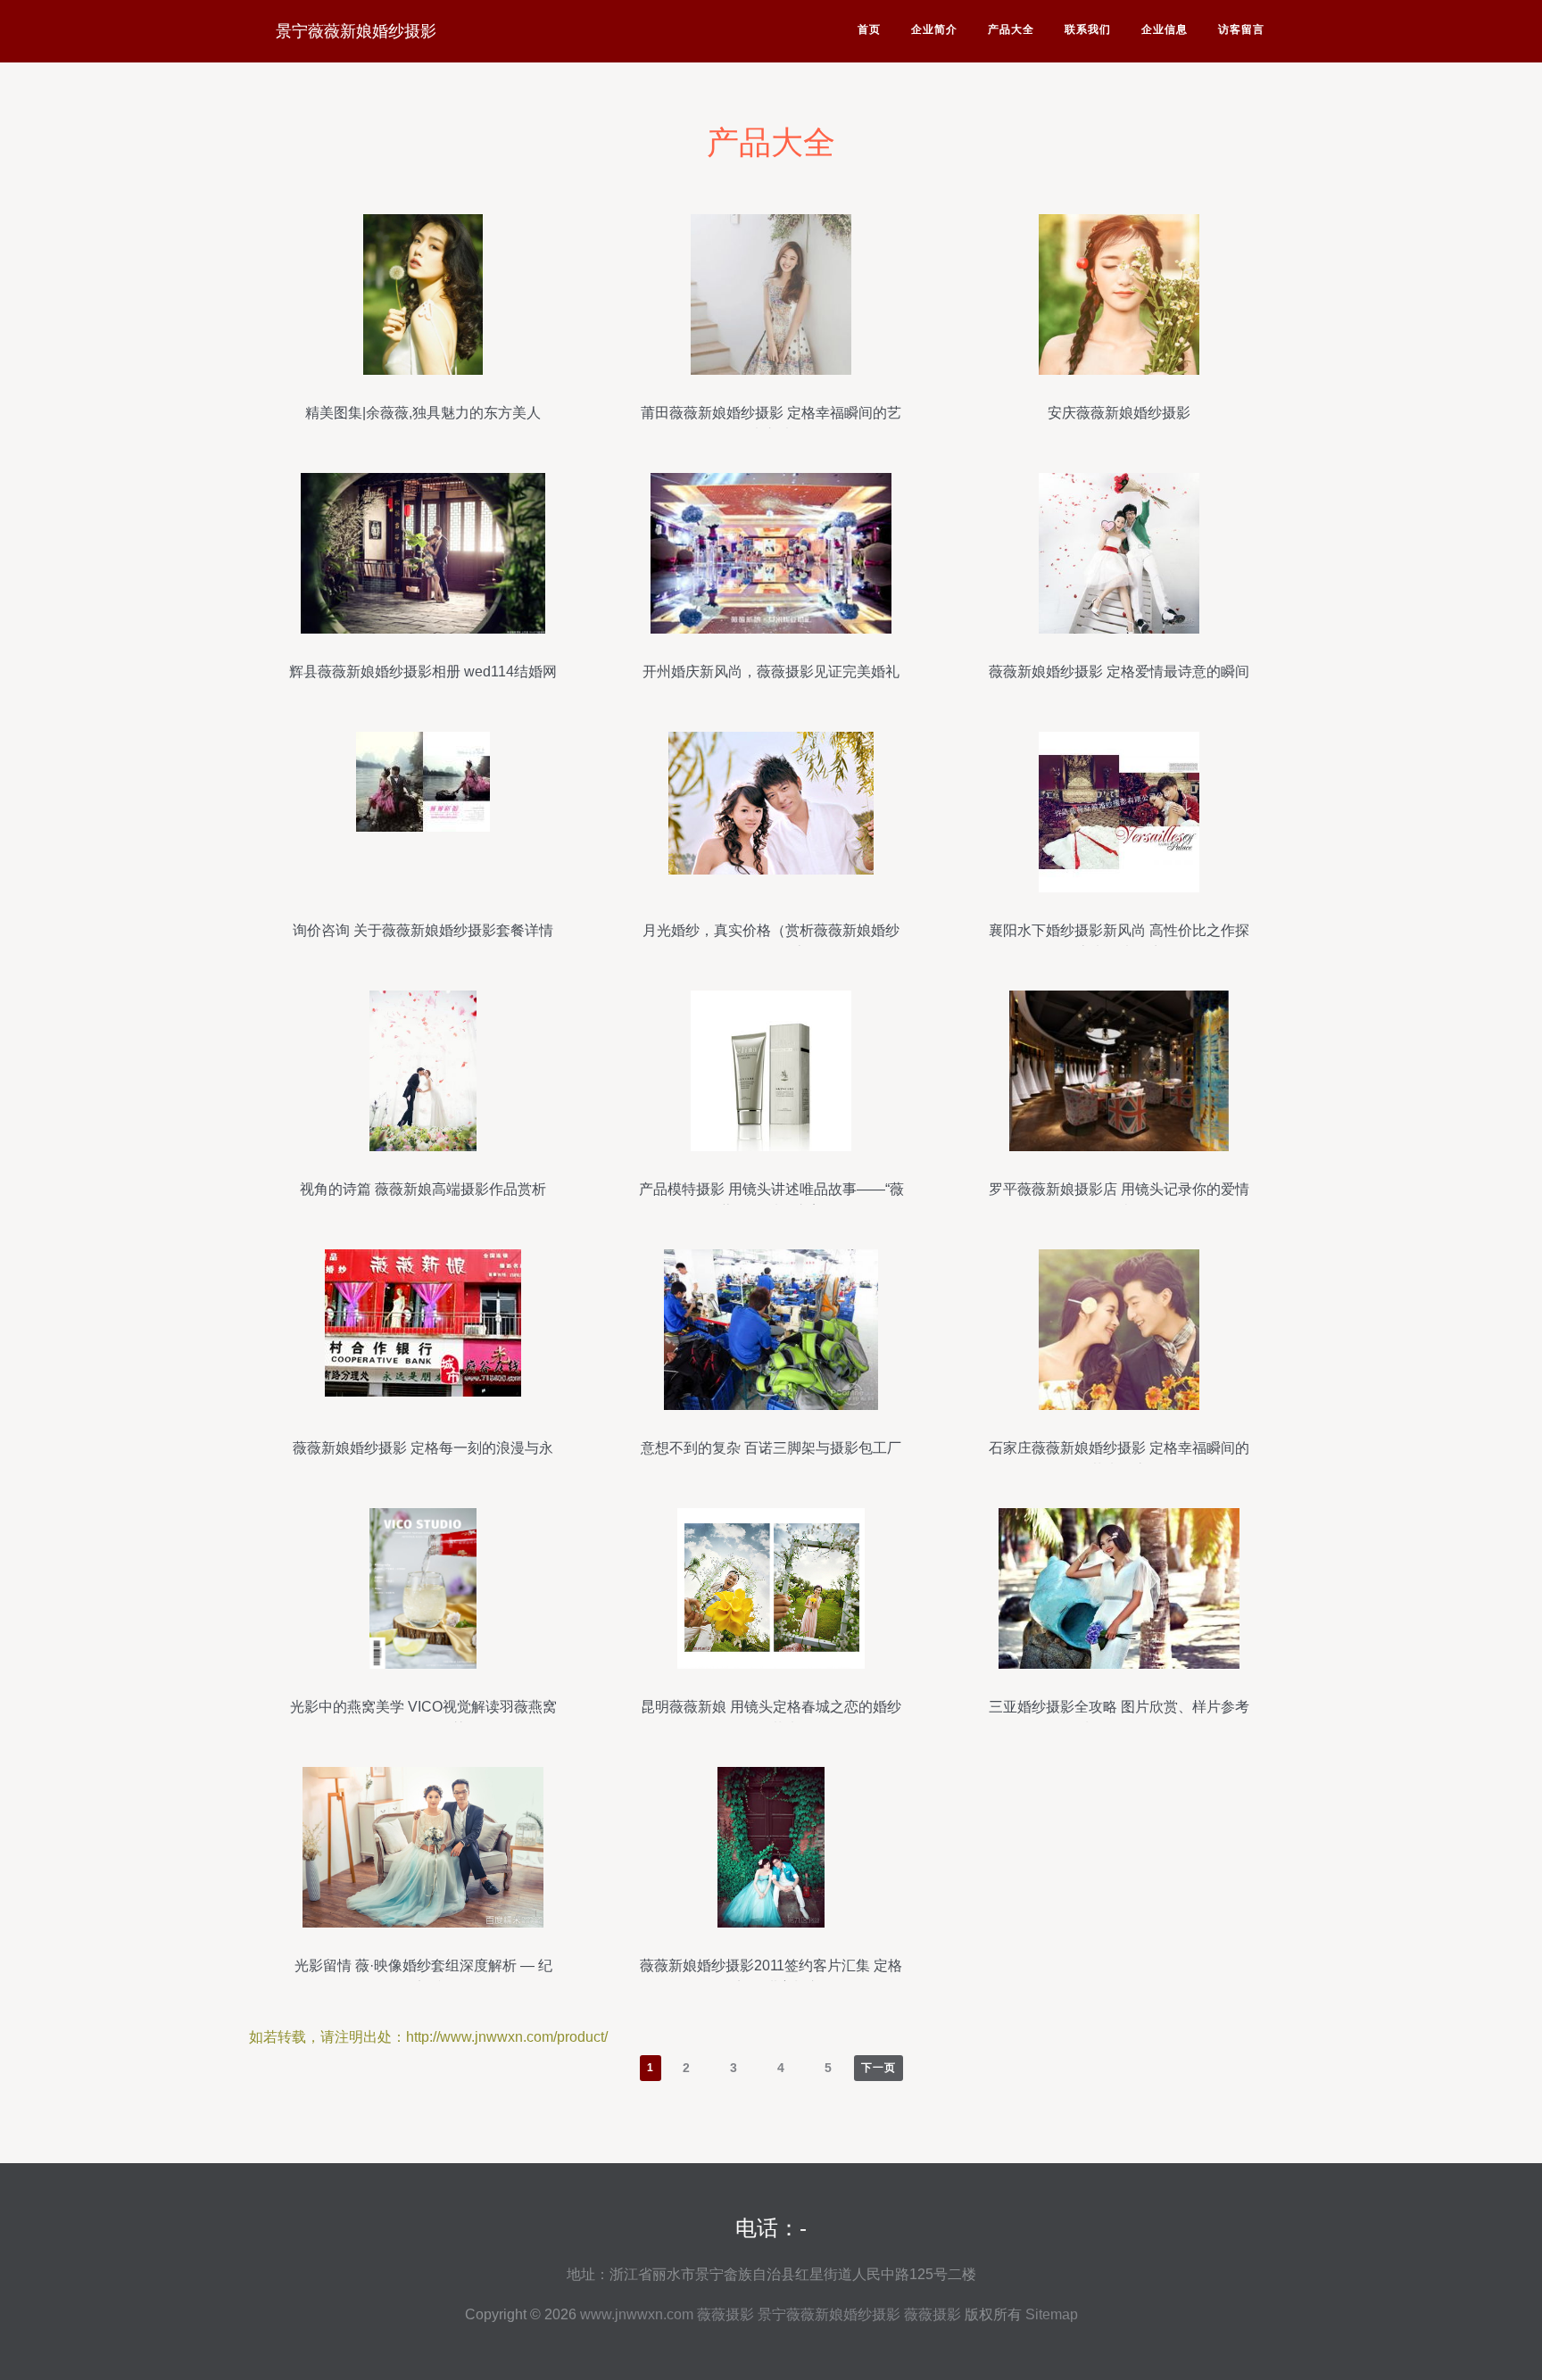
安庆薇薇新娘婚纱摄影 (1119, 413)
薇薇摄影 (725, 2314)
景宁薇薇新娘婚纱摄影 (356, 31)
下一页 (879, 2068)
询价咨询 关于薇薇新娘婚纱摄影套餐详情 (423, 930)
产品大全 (1011, 29)
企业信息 (1165, 29)
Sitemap (1052, 2314)
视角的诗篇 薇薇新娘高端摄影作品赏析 (423, 1189)
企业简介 (934, 29)
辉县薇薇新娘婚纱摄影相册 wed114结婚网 (423, 672)
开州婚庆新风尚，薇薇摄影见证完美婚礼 (771, 672)
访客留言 (1241, 29)
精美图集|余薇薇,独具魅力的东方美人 (423, 413)
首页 (869, 29)
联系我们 (1088, 29)
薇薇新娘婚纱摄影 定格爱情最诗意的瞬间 (1119, 672)
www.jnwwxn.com (637, 2314)
